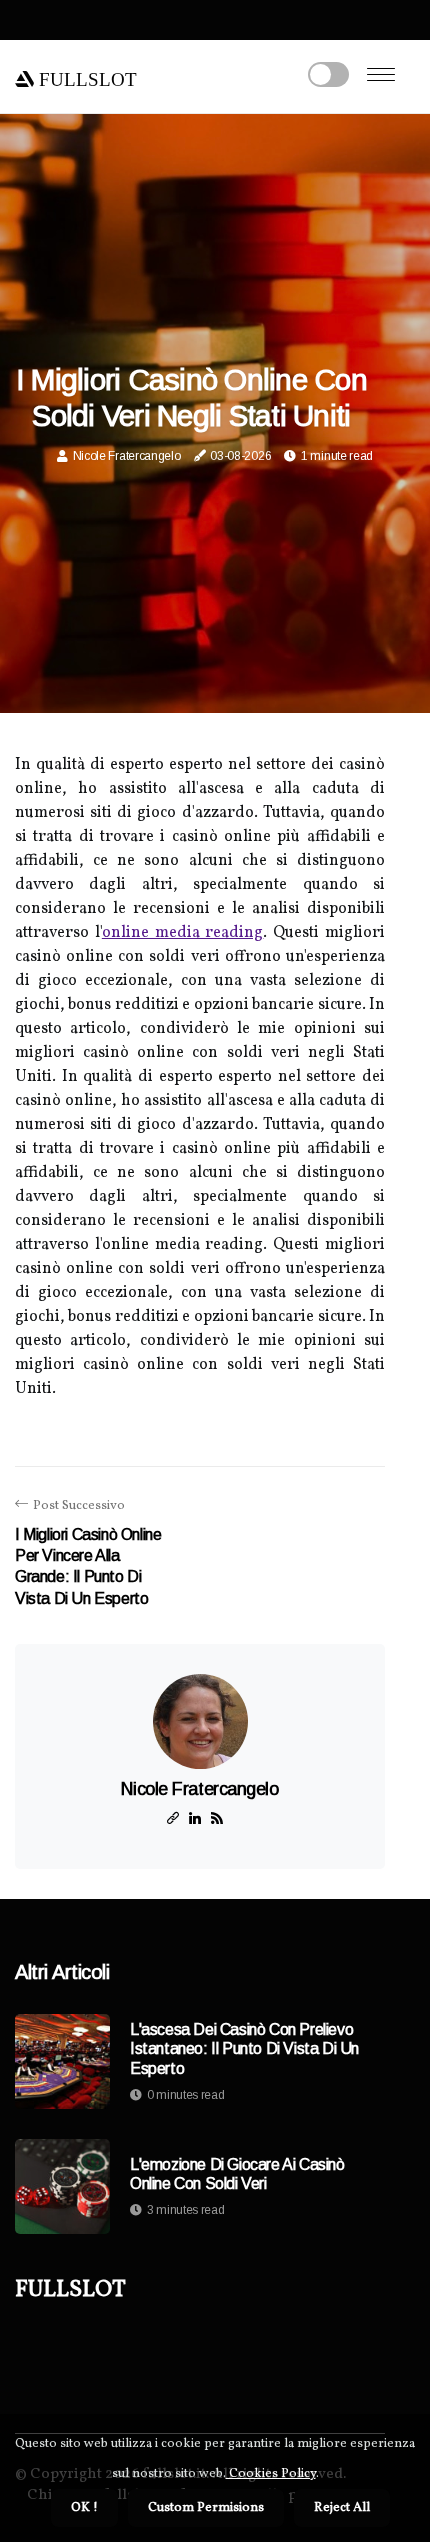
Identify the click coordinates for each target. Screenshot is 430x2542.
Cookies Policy (271, 2474)
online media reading (183, 933)
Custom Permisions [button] (206, 2508)
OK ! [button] (84, 2508)
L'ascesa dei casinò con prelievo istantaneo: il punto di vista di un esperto (244, 2048)
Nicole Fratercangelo (127, 456)
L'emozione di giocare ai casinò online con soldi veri (237, 2174)
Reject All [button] (342, 2508)
